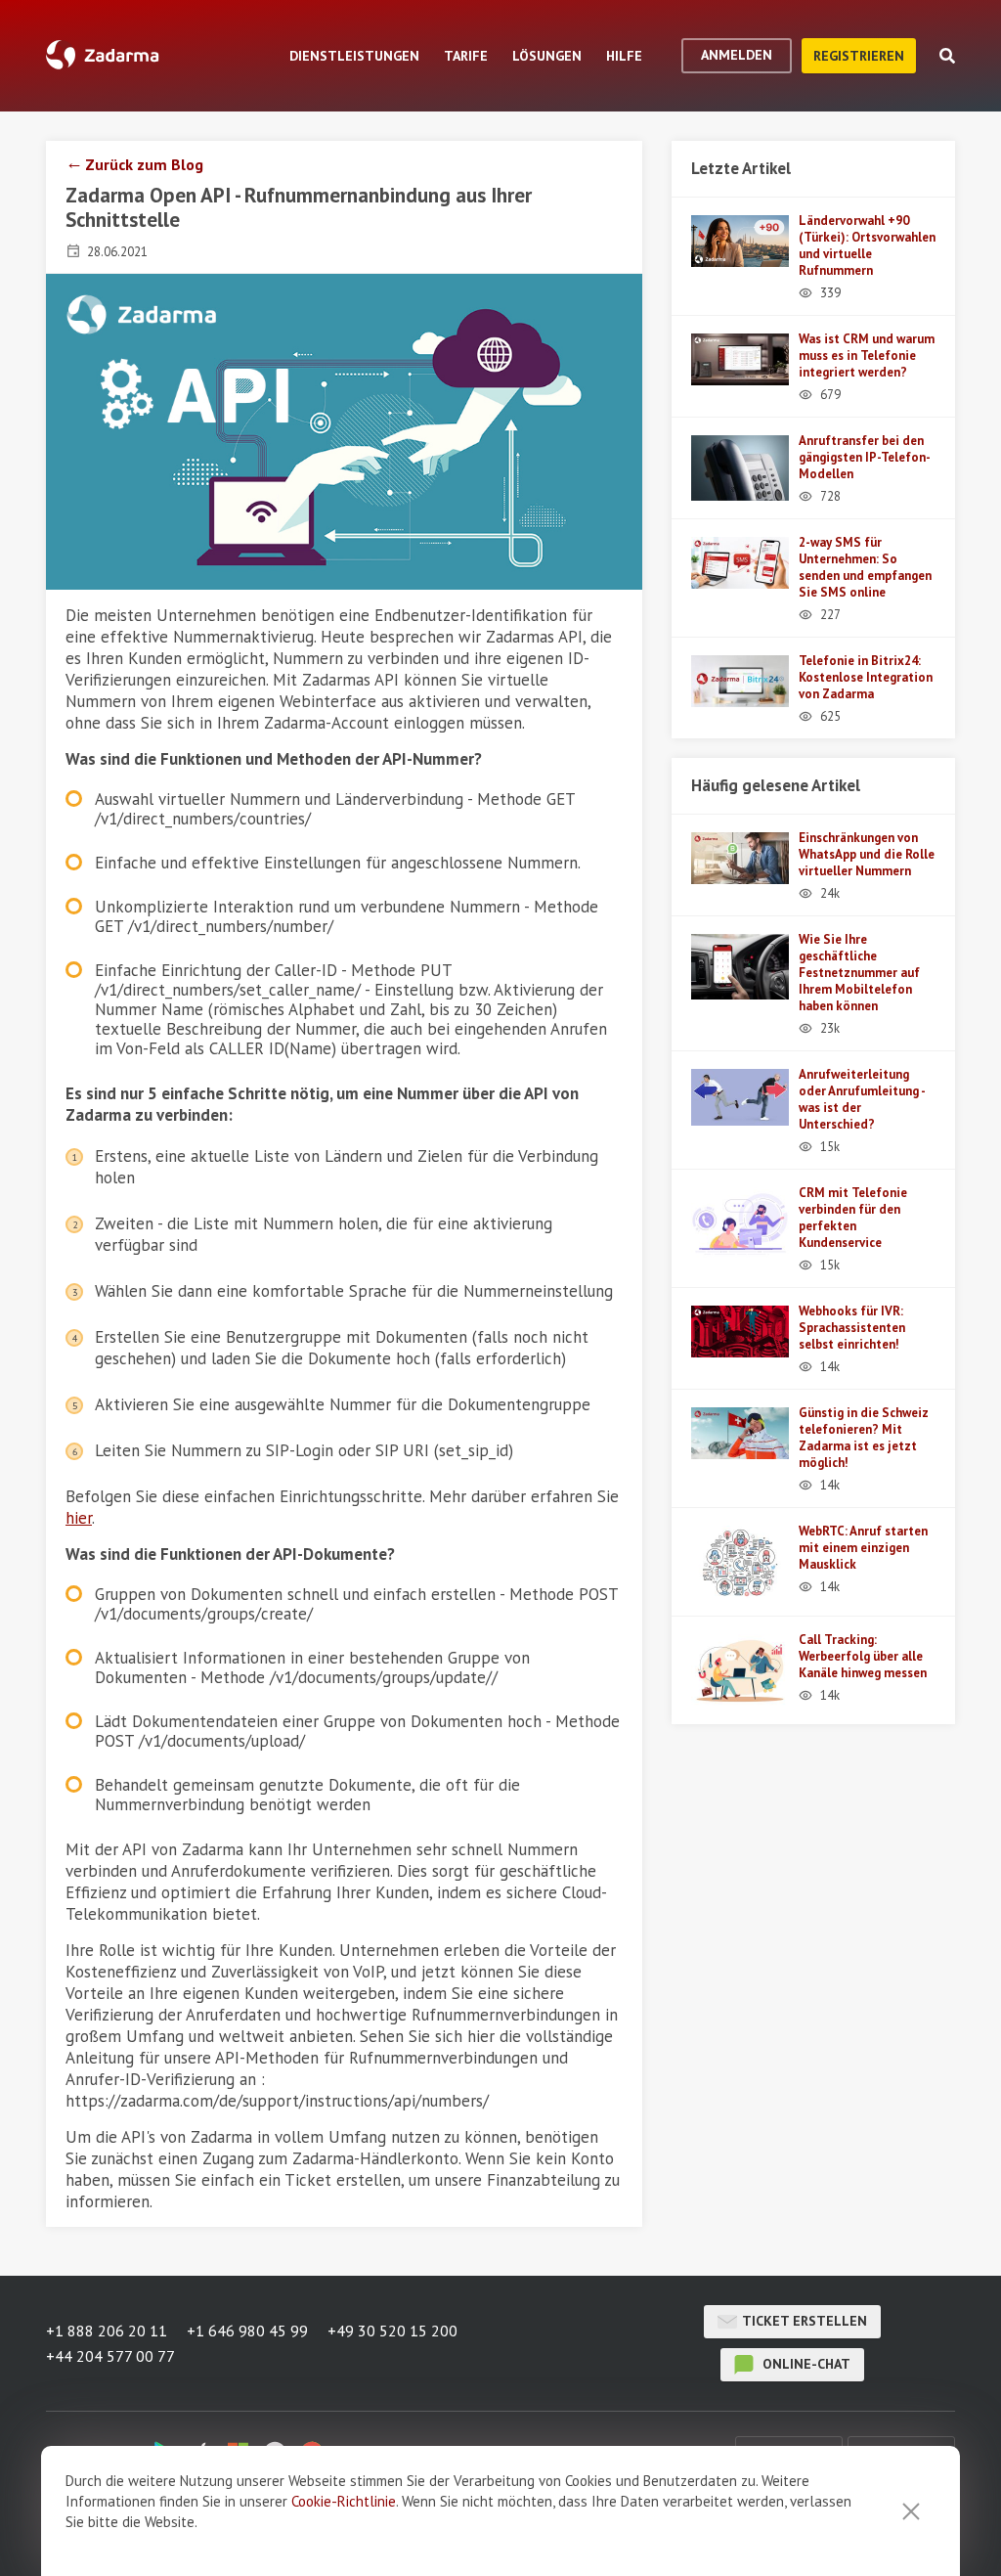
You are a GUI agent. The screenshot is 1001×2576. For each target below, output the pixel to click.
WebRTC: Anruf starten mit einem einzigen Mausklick (863, 1548)
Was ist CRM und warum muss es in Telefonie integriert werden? (867, 355)
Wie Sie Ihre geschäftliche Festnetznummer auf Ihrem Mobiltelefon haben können (859, 973)
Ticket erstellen (805, 2321)
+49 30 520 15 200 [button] (392, 2331)
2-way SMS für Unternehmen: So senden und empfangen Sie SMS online (865, 567)
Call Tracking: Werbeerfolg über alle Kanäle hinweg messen (863, 1656)
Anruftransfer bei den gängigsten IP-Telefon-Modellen (865, 457)
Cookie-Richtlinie (344, 2501)
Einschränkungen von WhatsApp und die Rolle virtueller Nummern (867, 854)
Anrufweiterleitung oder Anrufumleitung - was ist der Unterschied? (862, 1099)
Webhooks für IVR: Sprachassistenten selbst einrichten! (852, 1328)
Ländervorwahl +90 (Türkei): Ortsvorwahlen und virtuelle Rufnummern (867, 245)
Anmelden (737, 55)
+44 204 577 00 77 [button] (110, 2356)
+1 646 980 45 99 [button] (247, 2331)
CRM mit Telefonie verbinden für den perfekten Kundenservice (853, 1218)
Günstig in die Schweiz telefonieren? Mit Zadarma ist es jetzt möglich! (864, 1438)
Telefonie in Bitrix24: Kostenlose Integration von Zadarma (866, 677)
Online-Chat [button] (805, 2364)
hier (79, 1518)
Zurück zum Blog (144, 164)
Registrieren (859, 56)
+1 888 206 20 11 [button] (107, 2331)
